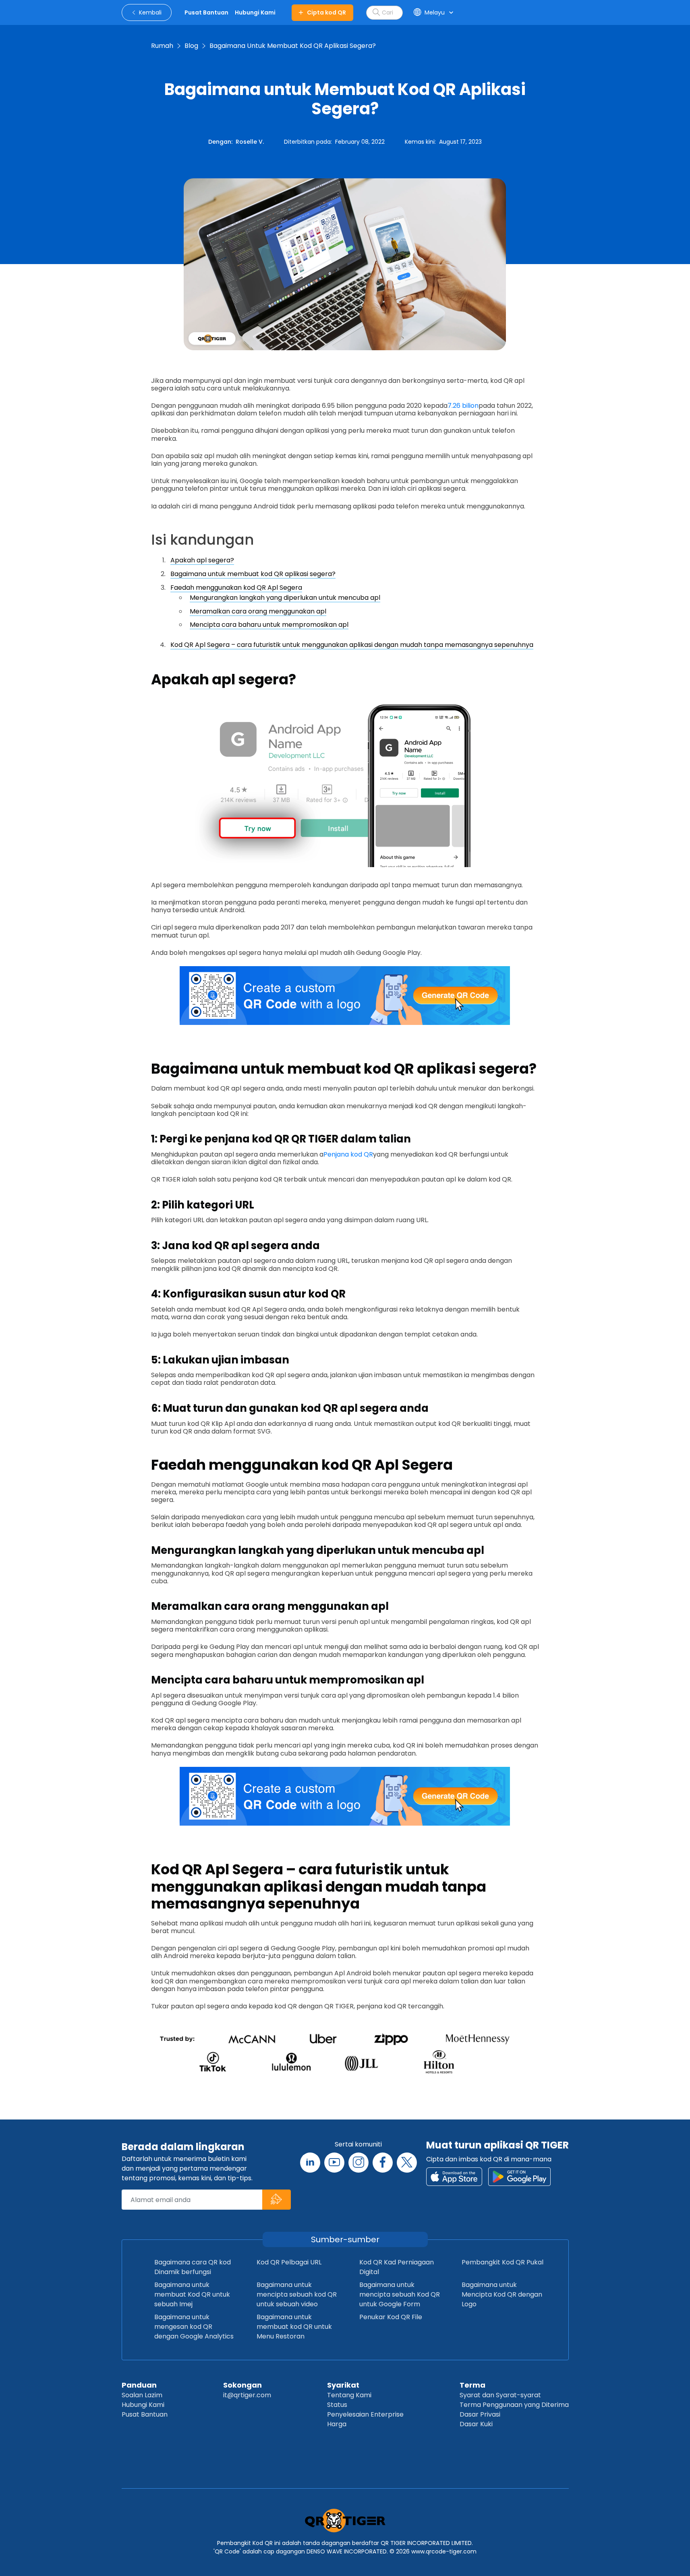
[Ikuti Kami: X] (407, 2163)
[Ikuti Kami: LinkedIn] (310, 2163)
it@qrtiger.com (247, 2395)
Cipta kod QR (326, 12)
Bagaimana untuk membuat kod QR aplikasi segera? (253, 574)
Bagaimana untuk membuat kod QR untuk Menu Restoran (294, 2327)
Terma (472, 2385)
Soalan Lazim (142, 2395)
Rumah (162, 46)
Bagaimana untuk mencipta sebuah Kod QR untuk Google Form (400, 2294)
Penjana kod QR (348, 1154)
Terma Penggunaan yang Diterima (514, 2405)
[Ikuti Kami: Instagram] (358, 2163)
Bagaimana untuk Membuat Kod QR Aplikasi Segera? (293, 46)
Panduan (139, 2385)
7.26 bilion (463, 406)
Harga (337, 2424)
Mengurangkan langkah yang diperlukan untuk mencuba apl (285, 598)
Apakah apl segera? (202, 560)
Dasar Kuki (476, 2424)
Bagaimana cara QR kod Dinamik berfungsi (193, 2267)
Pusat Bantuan (145, 2414)
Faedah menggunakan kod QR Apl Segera (236, 588)
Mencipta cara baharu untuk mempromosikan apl (269, 625)
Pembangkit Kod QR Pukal (502, 2262)
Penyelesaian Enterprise (365, 2414)
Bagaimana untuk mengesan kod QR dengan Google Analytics (194, 2327)
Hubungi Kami (143, 2405)
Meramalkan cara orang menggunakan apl (258, 611)
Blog (191, 46)
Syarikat (343, 2385)
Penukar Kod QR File (391, 2317)
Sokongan (242, 2385)
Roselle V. (250, 142)
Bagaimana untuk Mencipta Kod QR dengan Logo (502, 2294)
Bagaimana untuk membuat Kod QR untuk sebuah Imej (192, 2294)
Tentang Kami (349, 2395)
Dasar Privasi (480, 2414)
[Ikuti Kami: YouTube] (334, 2163)
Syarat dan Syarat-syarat (500, 2395)
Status (337, 2405)
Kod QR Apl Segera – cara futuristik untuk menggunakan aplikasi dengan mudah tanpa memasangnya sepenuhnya (352, 645)
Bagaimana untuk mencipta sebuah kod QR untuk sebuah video (297, 2294)
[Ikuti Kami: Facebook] (383, 2163)
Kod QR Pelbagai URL (289, 2262)
